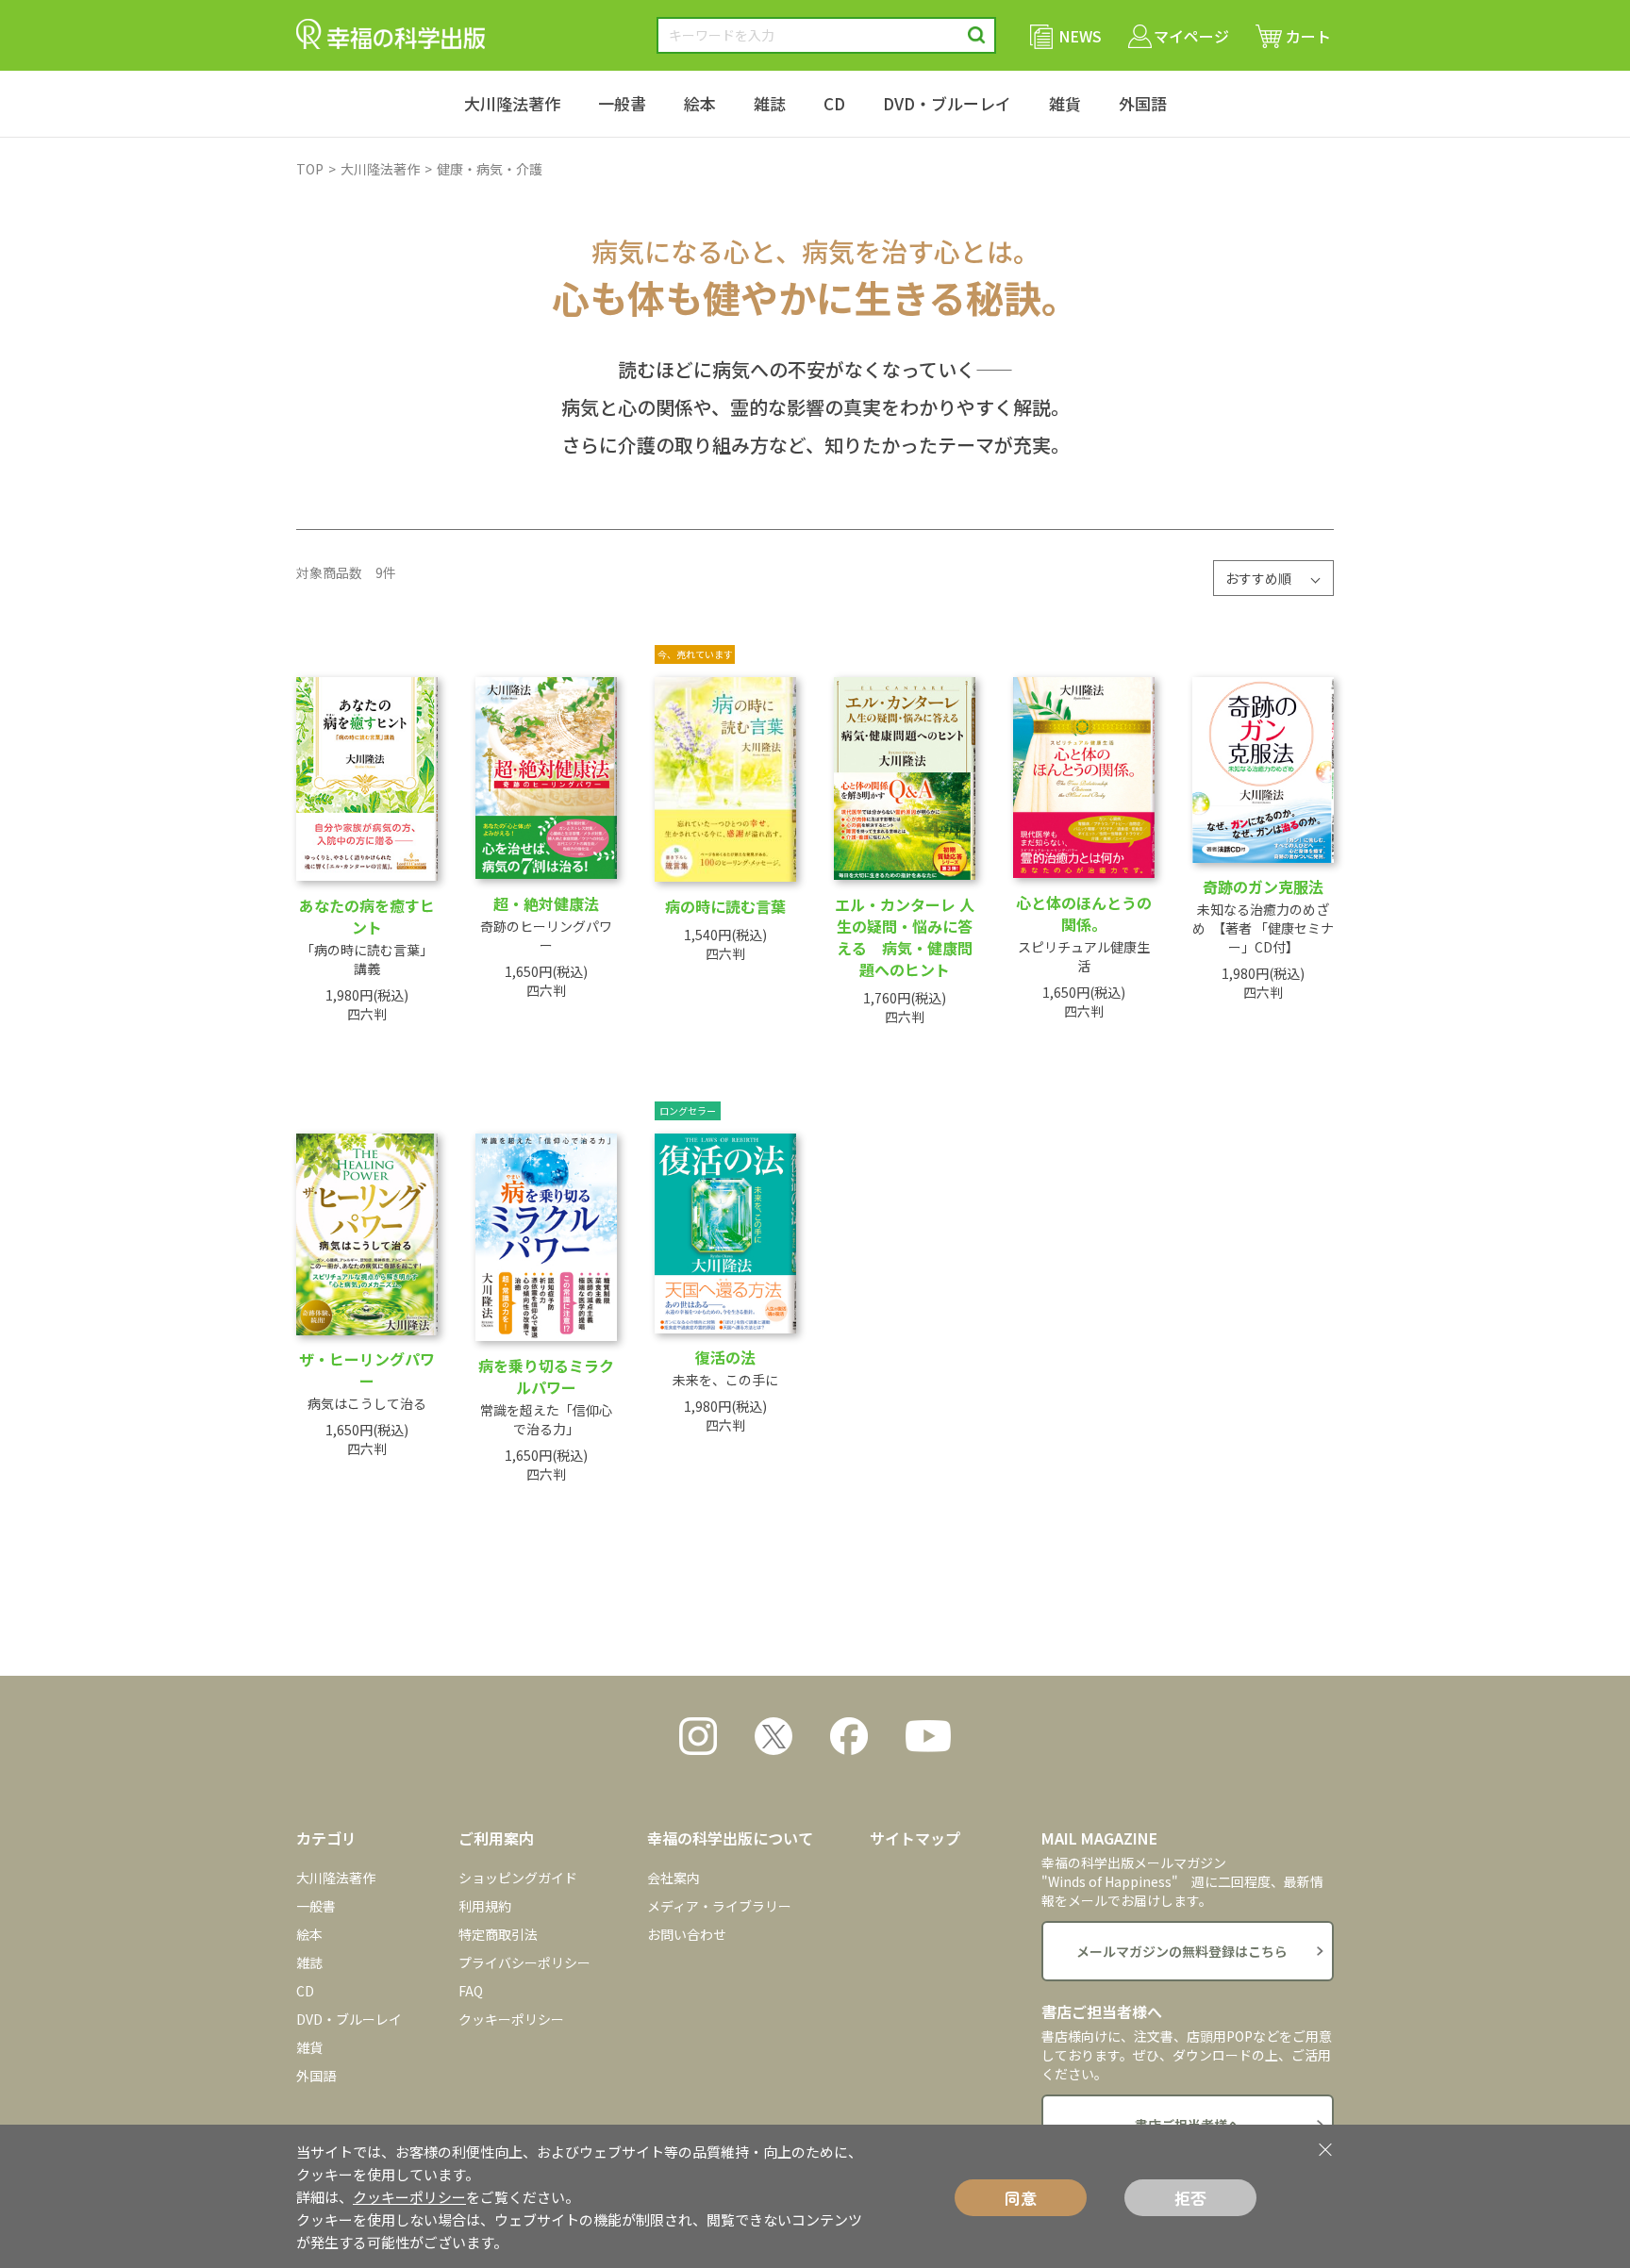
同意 (1021, 2198)
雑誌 (770, 103)
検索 (977, 35)
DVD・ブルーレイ (947, 103)
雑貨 (1065, 103)
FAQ (471, 1991)
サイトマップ (915, 1838)
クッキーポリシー (511, 2019)
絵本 (700, 103)
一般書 (622, 103)
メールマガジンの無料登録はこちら (1182, 1951)
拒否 (1190, 2198)
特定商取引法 (498, 1934)
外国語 (1143, 103)
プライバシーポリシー (524, 1962)
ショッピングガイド (518, 1878)
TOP (310, 169)
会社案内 (674, 1878)
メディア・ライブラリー (719, 1906)
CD (834, 103)
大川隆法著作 (512, 103)
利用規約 (485, 1906)
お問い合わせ (687, 1934)
